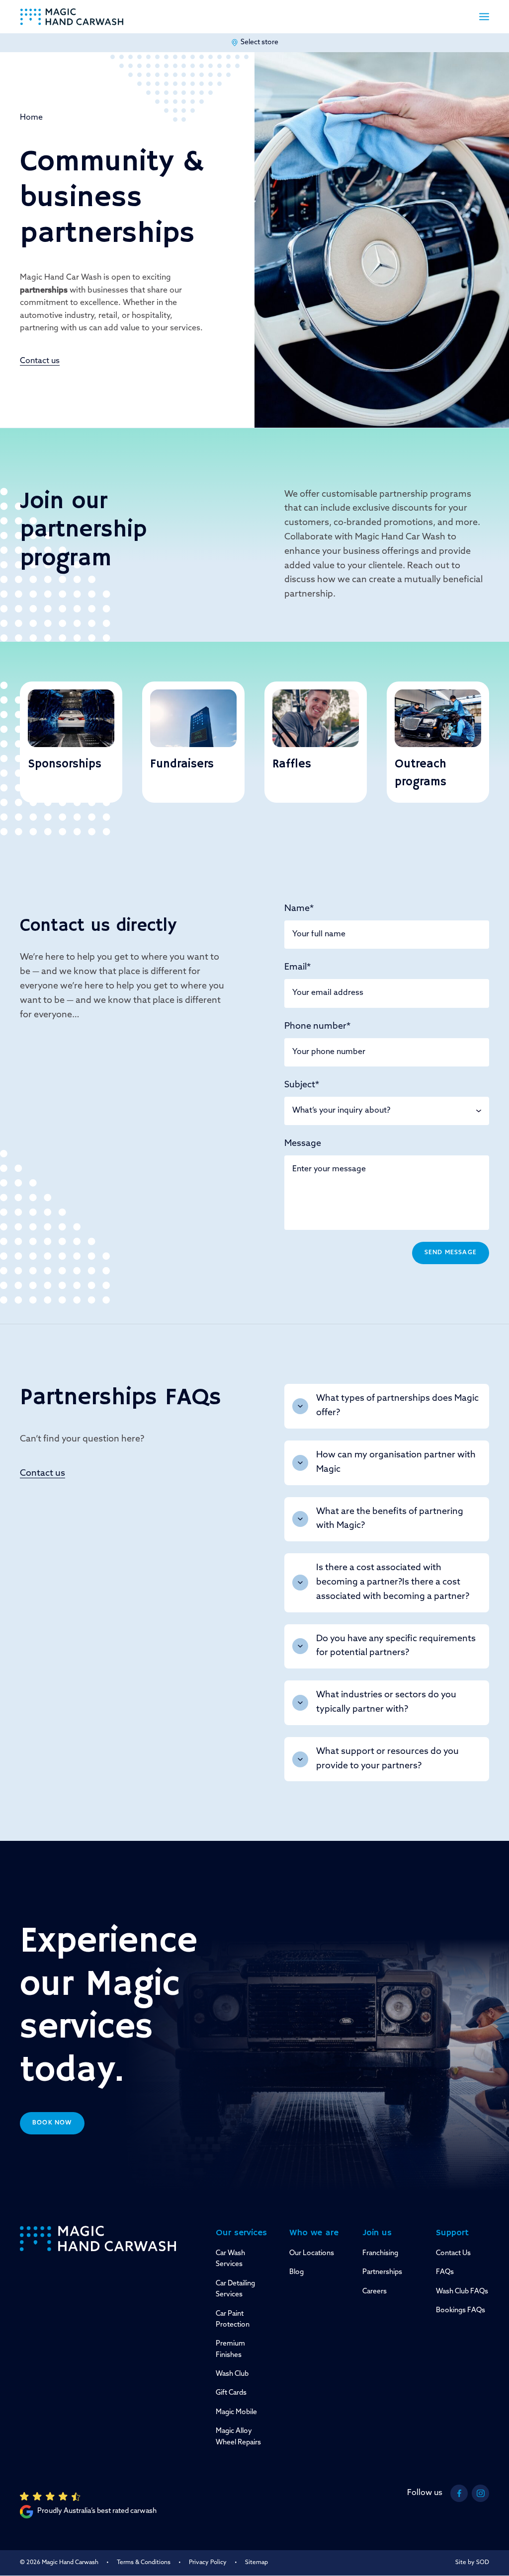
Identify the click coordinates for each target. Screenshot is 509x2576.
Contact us (40, 361)
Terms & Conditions (144, 2563)
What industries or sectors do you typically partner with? (386, 1703)
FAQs (445, 2272)
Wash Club (232, 2374)
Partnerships (382, 2272)
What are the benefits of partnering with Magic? (390, 1519)
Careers (375, 2292)
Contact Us (453, 2253)
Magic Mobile (236, 2412)
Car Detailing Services (235, 2289)
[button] (484, 17)
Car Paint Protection (233, 2319)
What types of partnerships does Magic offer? (397, 1406)
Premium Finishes (230, 2349)
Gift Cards (231, 2393)
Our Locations (312, 2253)
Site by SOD (472, 2563)
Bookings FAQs (461, 2311)
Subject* (302, 1085)
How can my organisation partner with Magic (396, 1463)
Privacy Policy (208, 2563)
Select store (259, 42)
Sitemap (256, 2563)
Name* (299, 909)
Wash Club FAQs (462, 2292)
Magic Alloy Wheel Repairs (238, 2437)
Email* (297, 968)
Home (31, 118)
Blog (297, 2272)
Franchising (380, 2253)
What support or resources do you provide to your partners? (387, 1759)
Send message (451, 1253)
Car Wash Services (230, 2259)
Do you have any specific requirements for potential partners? (396, 1646)
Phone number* (317, 1027)
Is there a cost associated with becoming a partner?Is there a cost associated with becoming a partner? (393, 1583)
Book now (52, 2123)
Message (303, 1144)
